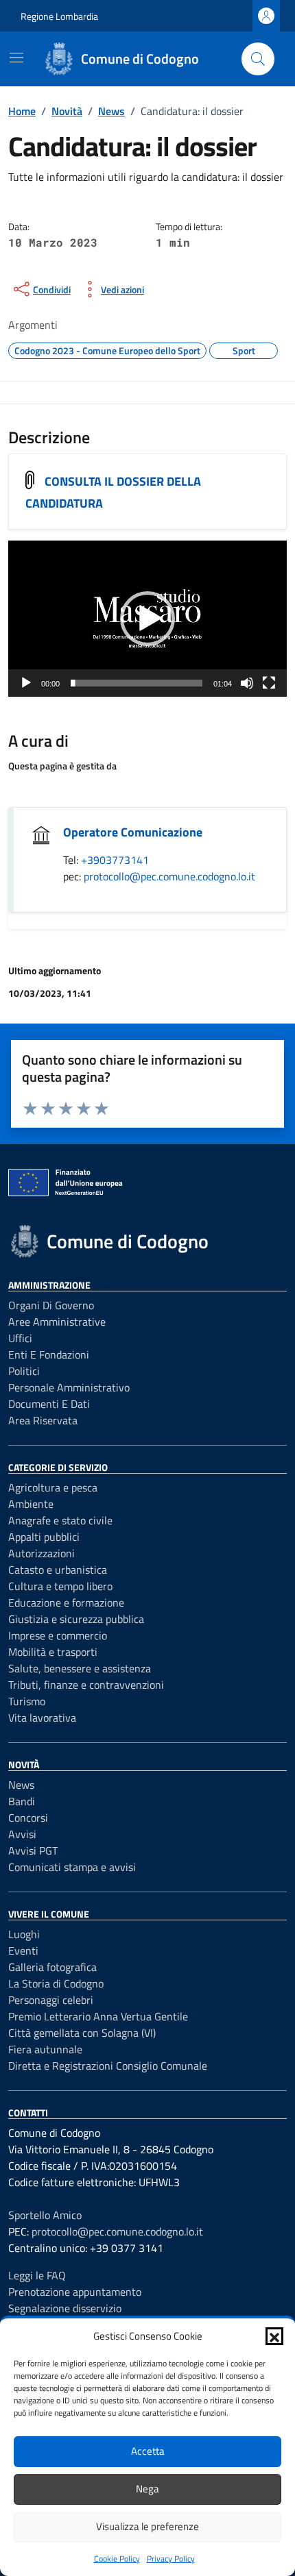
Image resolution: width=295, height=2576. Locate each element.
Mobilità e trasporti (53, 1652)
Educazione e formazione (66, 1602)
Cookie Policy (117, 2559)
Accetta (148, 2451)
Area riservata (43, 1420)
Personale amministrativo (69, 1387)
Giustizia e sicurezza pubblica (76, 1619)
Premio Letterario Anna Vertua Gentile (98, 2016)
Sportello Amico (45, 2215)
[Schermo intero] (269, 683)
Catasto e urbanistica (58, 1570)
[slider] (137, 683)
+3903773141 (115, 860)
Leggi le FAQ (37, 2275)
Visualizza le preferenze (147, 2526)
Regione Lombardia (59, 16)
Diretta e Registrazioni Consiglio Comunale (108, 2066)
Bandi (22, 1801)
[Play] (26, 683)
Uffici (20, 1338)
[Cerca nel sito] (258, 59)
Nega (147, 2489)
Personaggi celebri (51, 2000)
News (21, 1785)
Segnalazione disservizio (65, 2308)
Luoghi (24, 1934)
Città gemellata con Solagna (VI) (82, 2033)
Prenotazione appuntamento (75, 2292)
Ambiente (31, 1504)
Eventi (23, 1950)
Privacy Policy (171, 2559)
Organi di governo (51, 1305)
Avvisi (22, 1834)
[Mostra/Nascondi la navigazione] (16, 58)
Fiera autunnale (45, 2049)
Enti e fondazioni (49, 1354)
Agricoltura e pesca (53, 1487)
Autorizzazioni (42, 1553)
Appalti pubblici (44, 1537)
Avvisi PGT (33, 1850)
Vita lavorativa (42, 1718)
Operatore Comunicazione (133, 832)
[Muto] (247, 683)
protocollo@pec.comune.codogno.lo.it (169, 876)
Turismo (27, 1701)
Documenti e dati (49, 1404)
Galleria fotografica (52, 1967)
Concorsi (28, 1818)
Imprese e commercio (58, 1635)
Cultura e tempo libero (60, 1586)
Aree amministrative (57, 1322)
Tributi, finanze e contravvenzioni (86, 1685)
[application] (147, 619)
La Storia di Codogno (56, 1983)
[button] (274, 2336)
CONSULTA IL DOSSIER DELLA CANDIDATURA (113, 493)
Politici (24, 1371)
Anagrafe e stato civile (60, 1520)
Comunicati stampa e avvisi (72, 1867)
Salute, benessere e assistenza (80, 1668)
